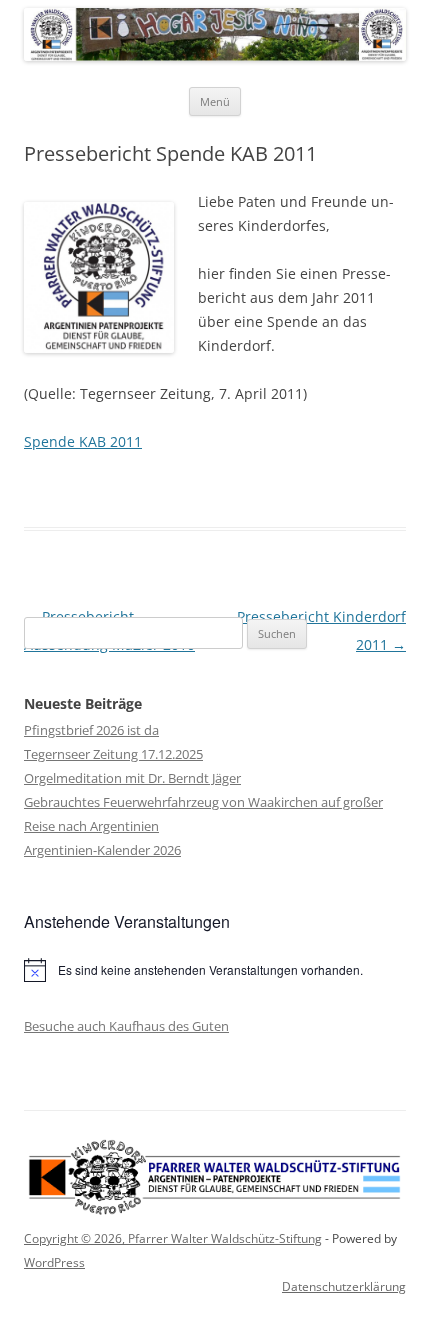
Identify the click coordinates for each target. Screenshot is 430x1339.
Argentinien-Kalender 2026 (102, 850)
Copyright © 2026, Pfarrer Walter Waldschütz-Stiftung (173, 1238)
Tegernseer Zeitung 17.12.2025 (113, 754)
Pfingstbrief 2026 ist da (91, 730)
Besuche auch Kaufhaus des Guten (126, 1026)
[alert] (215, 970)
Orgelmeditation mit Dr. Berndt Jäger (132, 778)
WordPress (54, 1262)
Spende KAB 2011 (83, 441)
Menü (215, 101)
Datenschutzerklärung (344, 1286)
